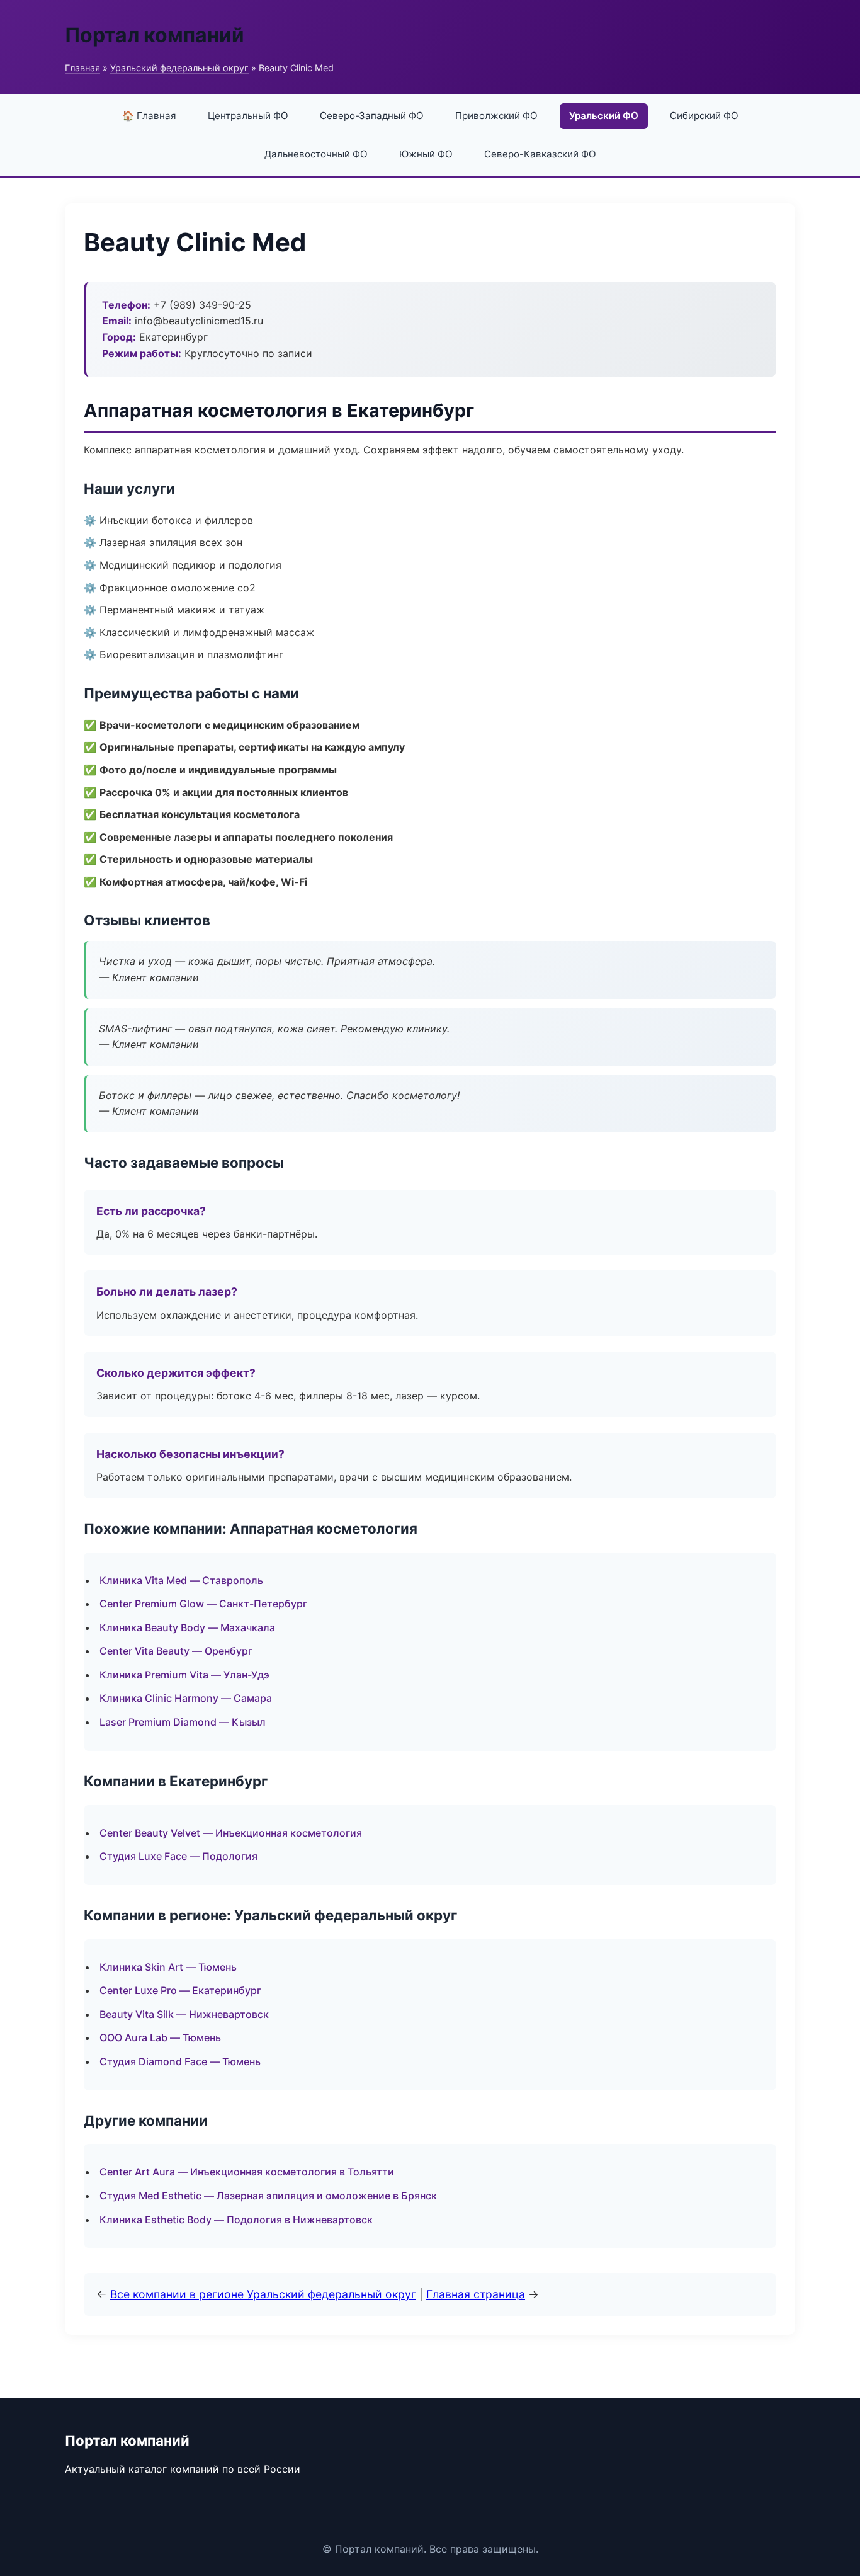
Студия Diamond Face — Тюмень (180, 2061)
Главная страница (476, 2294)
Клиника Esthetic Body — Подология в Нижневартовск (236, 2220)
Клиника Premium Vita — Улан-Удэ (184, 1675)
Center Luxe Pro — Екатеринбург (180, 1990)
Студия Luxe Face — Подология (178, 1856)
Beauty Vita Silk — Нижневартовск (184, 2014)
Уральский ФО (604, 116)
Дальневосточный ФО (316, 154)
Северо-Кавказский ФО (540, 154)
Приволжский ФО (496, 116)
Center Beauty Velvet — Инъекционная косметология (231, 1833)
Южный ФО (426, 154)
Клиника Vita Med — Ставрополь (181, 1580)
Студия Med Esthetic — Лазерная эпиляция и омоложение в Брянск (268, 2196)
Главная (82, 68)
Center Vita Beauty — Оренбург (176, 1651)
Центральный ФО (248, 116)
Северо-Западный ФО (372, 116)
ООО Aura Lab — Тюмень (160, 2037)
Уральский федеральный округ (179, 68)
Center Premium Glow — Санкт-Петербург (203, 1604)
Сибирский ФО (704, 116)
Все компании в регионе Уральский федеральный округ (263, 2294)
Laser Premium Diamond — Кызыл (183, 1722)
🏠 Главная (149, 116)
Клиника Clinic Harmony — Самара (186, 1698)
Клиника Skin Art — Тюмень (168, 1967)
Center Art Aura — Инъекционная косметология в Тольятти (247, 2172)
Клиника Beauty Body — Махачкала (187, 1627)
